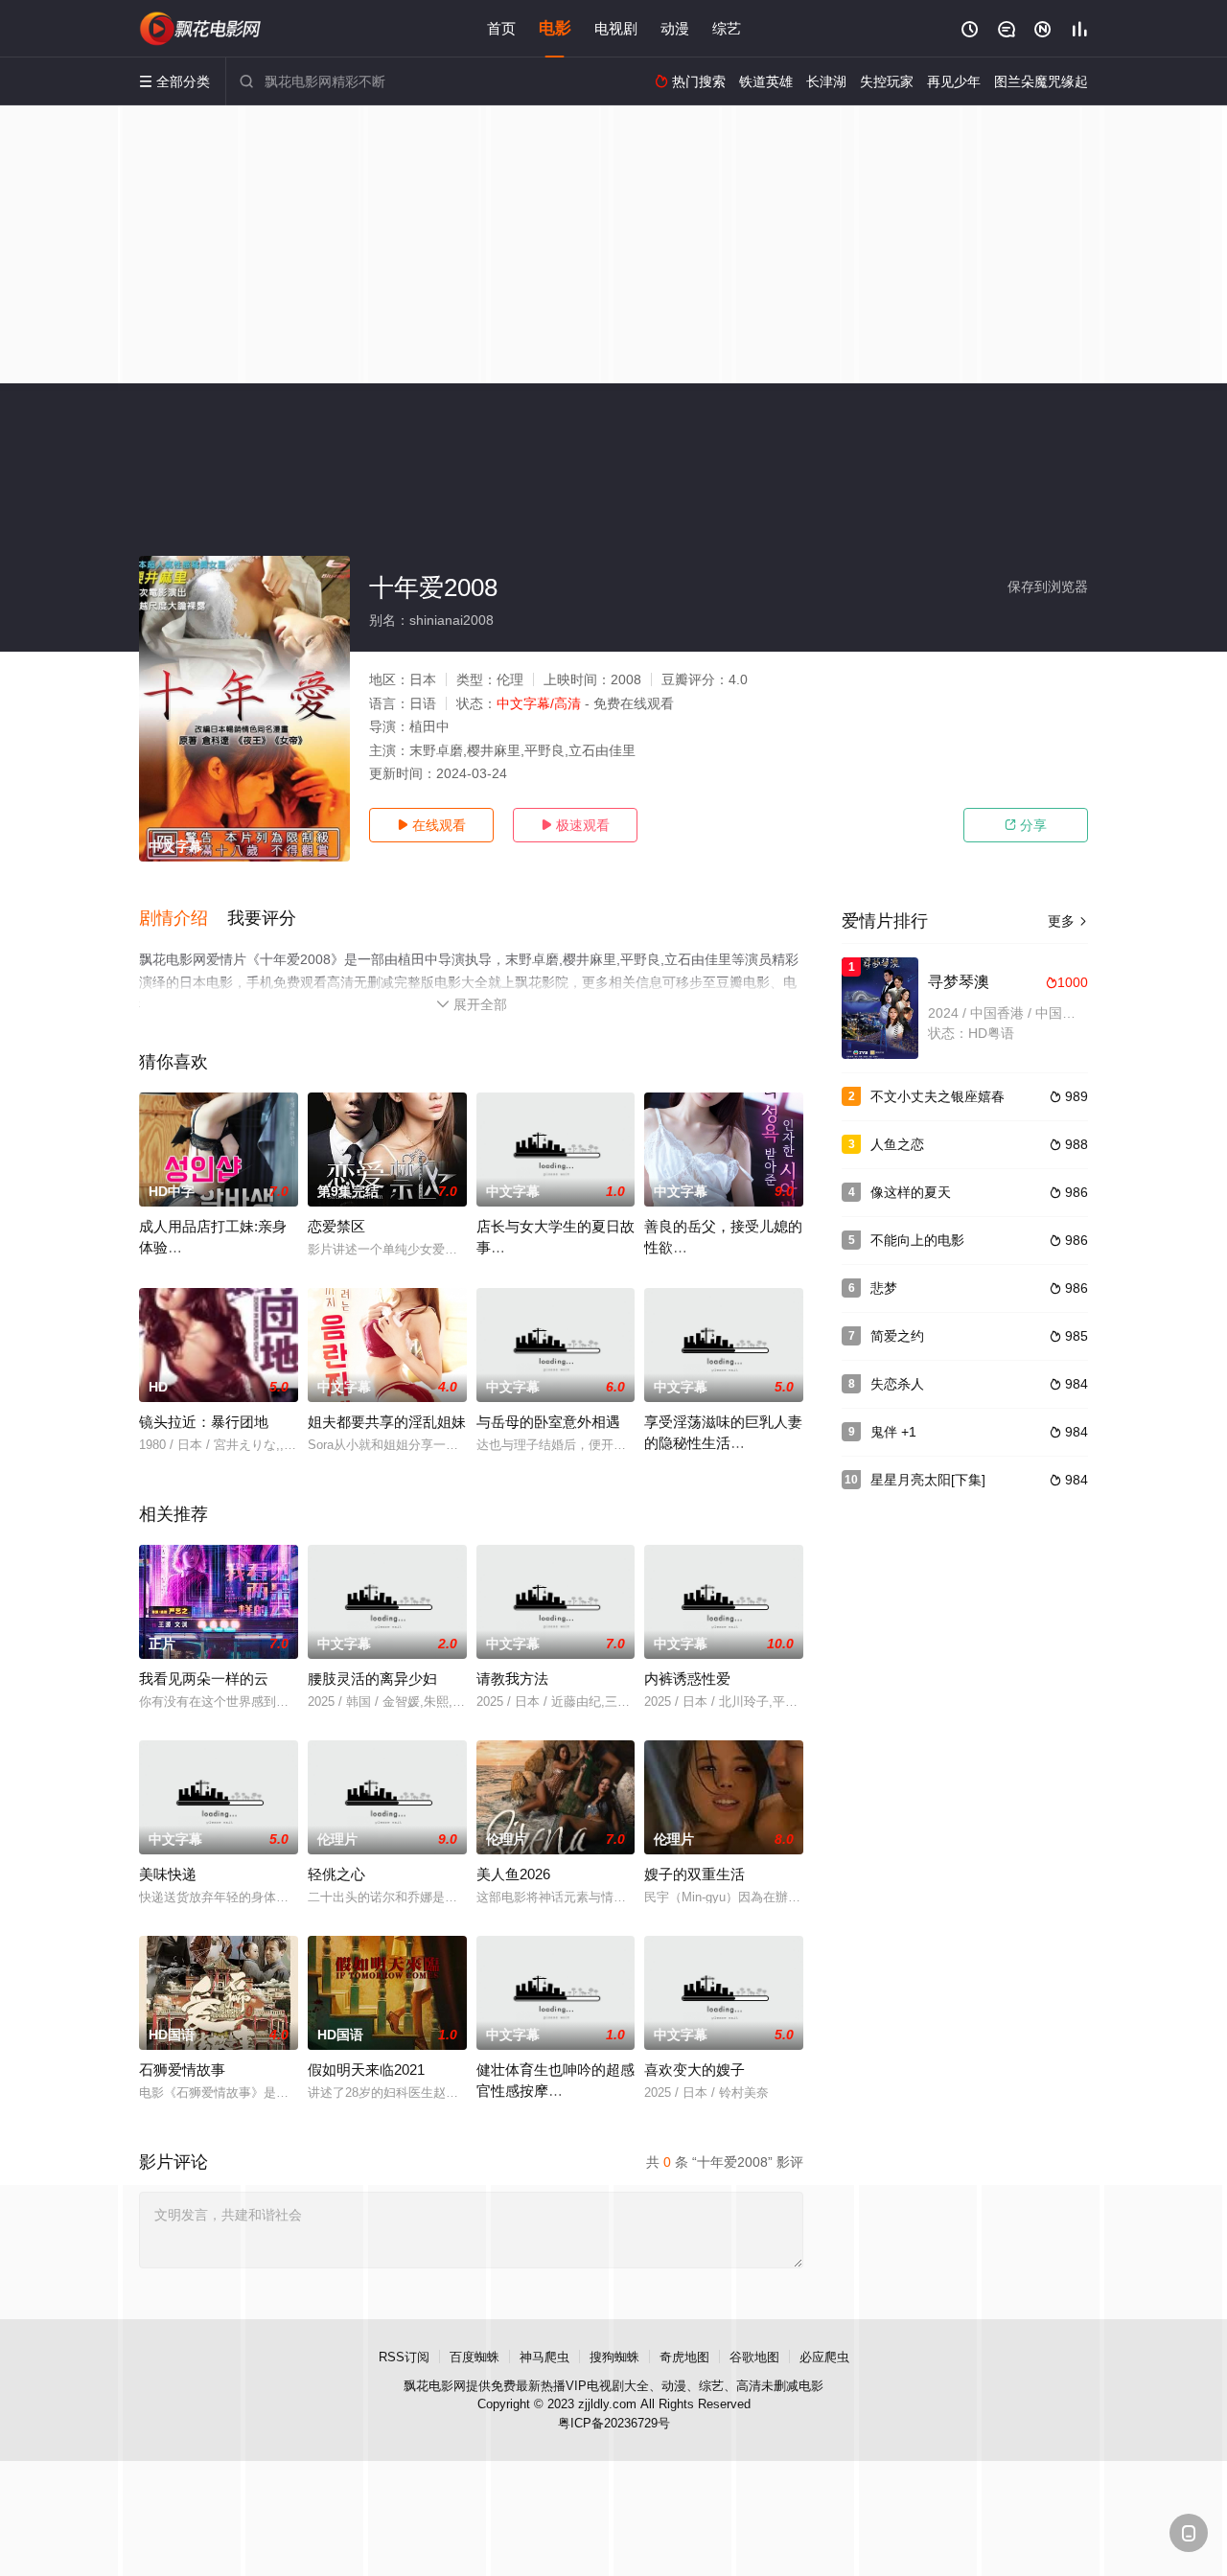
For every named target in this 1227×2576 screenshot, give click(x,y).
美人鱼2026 (513, 1874)
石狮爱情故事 (182, 2070)
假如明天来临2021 (366, 2070)
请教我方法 (512, 1679)
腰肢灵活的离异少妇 (372, 1679)
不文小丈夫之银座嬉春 (938, 1096)
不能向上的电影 (917, 1240)
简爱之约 (897, 1336)
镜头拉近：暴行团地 (204, 1422)
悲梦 (884, 1288)
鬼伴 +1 (893, 1432)
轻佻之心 (336, 1874)
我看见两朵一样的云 (204, 1679)
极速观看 (575, 825)
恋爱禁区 (336, 1226)
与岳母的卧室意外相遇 (548, 1422)
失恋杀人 (897, 1384)
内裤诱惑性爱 (687, 1679)
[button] (183, 919)
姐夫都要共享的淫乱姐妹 (387, 1422)
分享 (1026, 825)
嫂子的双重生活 (695, 1874)
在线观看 (431, 825)
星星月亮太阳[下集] (928, 1480)
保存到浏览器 (1048, 586)
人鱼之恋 (897, 1144)
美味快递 (168, 1874)
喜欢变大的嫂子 (695, 2070)
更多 (1068, 921)
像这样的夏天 (911, 1192)
